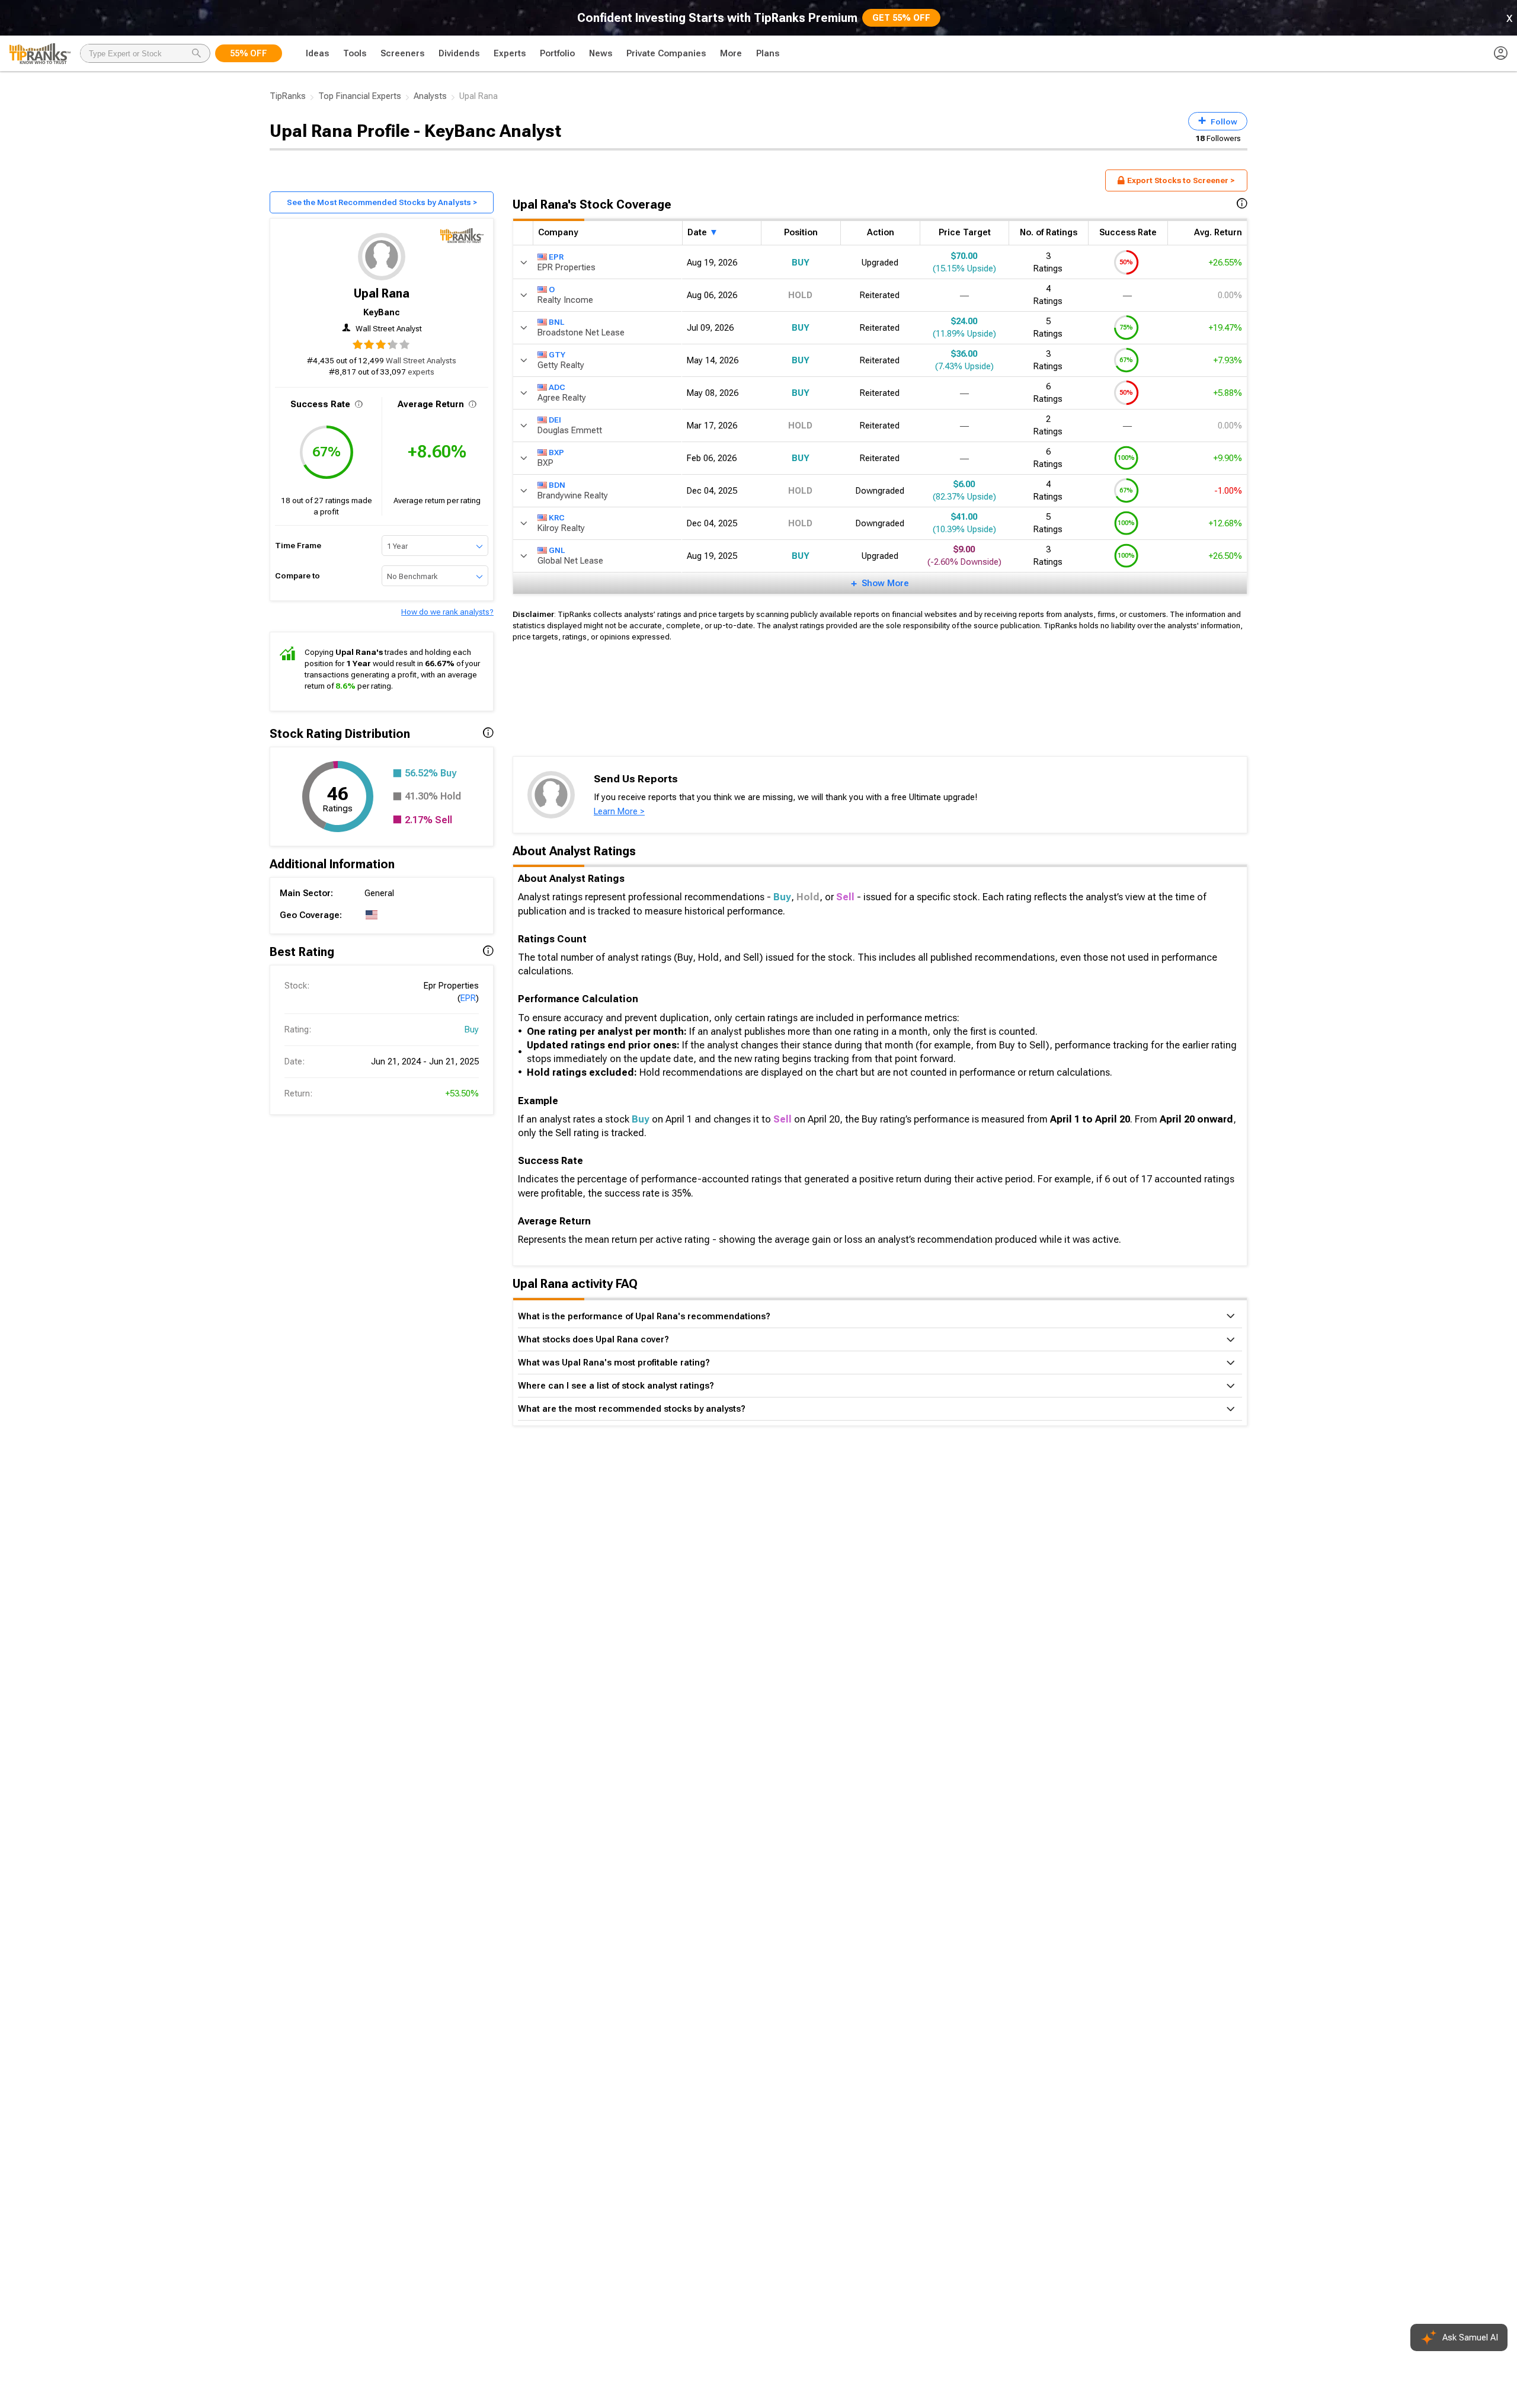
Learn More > (619, 811)
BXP (556, 452)
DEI (555, 419)
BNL (556, 321)
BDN (557, 484)
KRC (557, 517)
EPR (468, 998)
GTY (557, 354)
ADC (557, 386)
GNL (557, 549)
